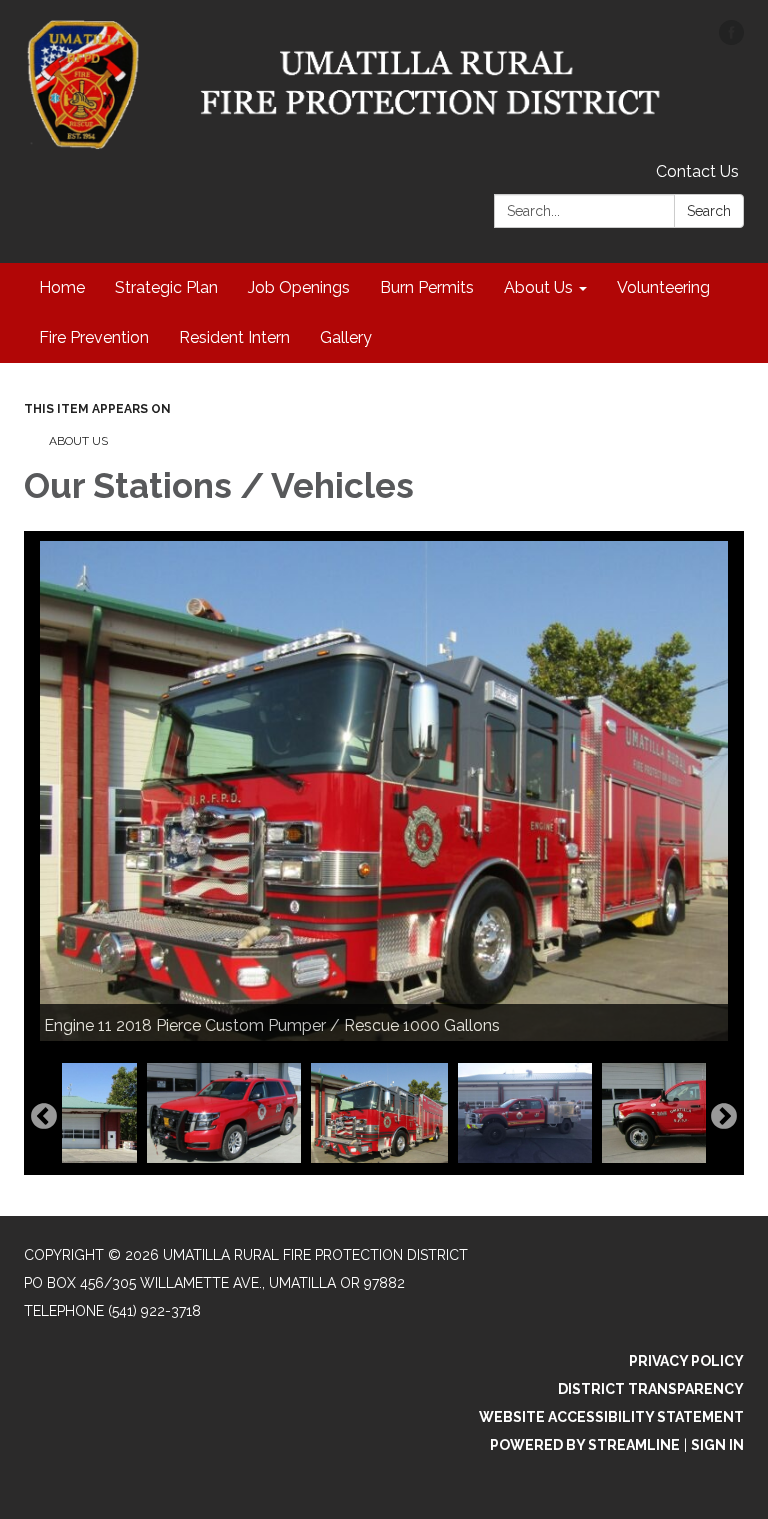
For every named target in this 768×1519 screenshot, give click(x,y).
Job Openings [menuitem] (299, 287)
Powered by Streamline (585, 1445)
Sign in (717, 1445)
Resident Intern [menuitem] (234, 337)
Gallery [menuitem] (346, 337)
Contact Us (697, 171)
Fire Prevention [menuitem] (94, 337)
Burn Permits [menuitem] (427, 287)
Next (724, 1117)
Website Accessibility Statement (611, 1417)
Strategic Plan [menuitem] (166, 287)
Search (709, 211)
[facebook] (731, 39)
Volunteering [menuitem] (663, 287)
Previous (44, 1117)
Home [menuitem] (62, 287)
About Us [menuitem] (538, 287)
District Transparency (651, 1389)
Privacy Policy (686, 1361)
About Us (78, 441)
